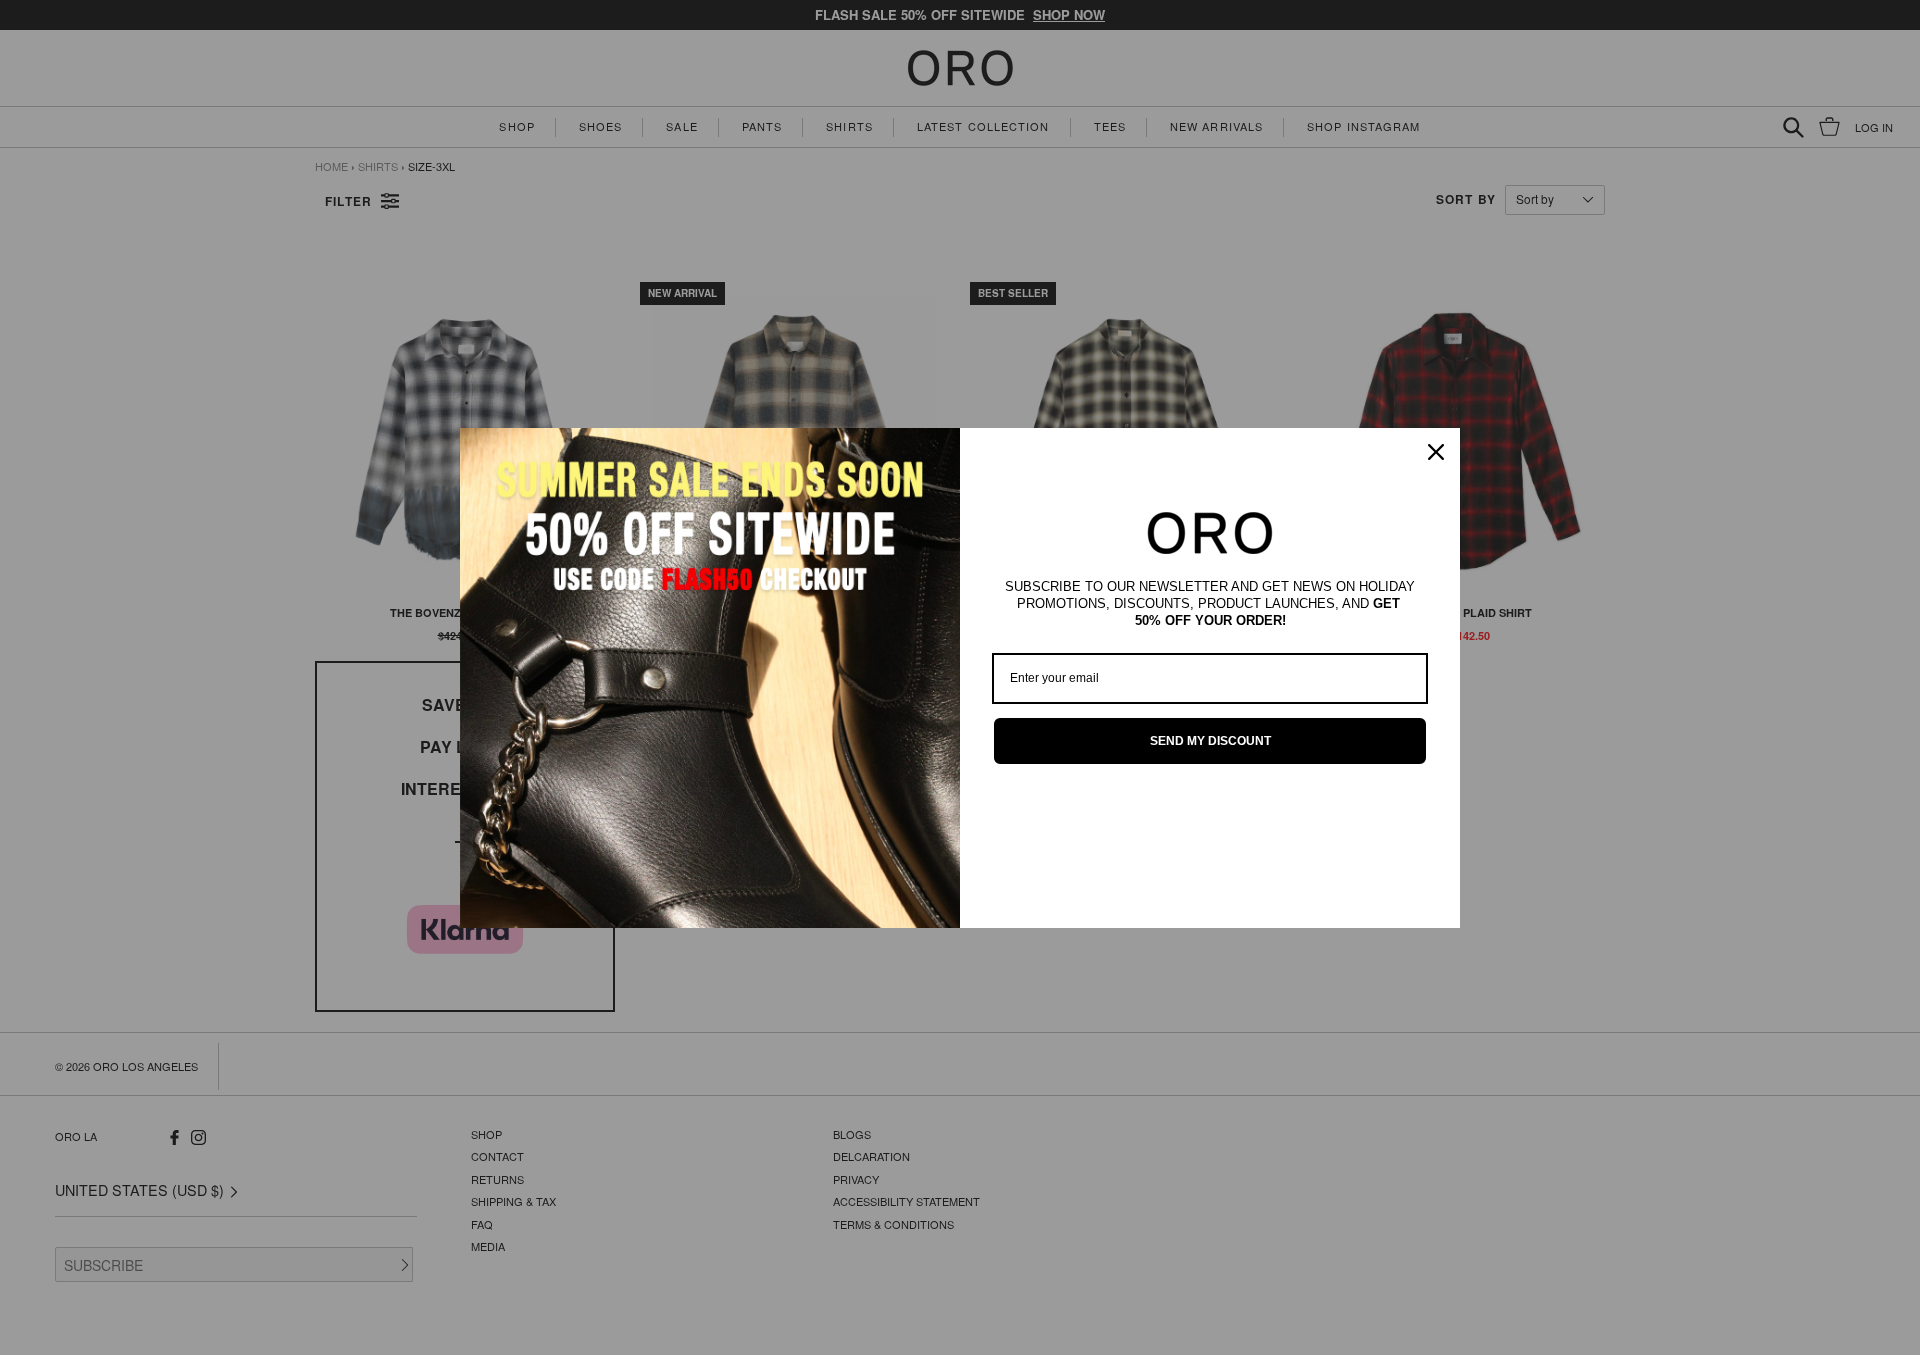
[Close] (1436, 452)
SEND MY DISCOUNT (1210, 741)
